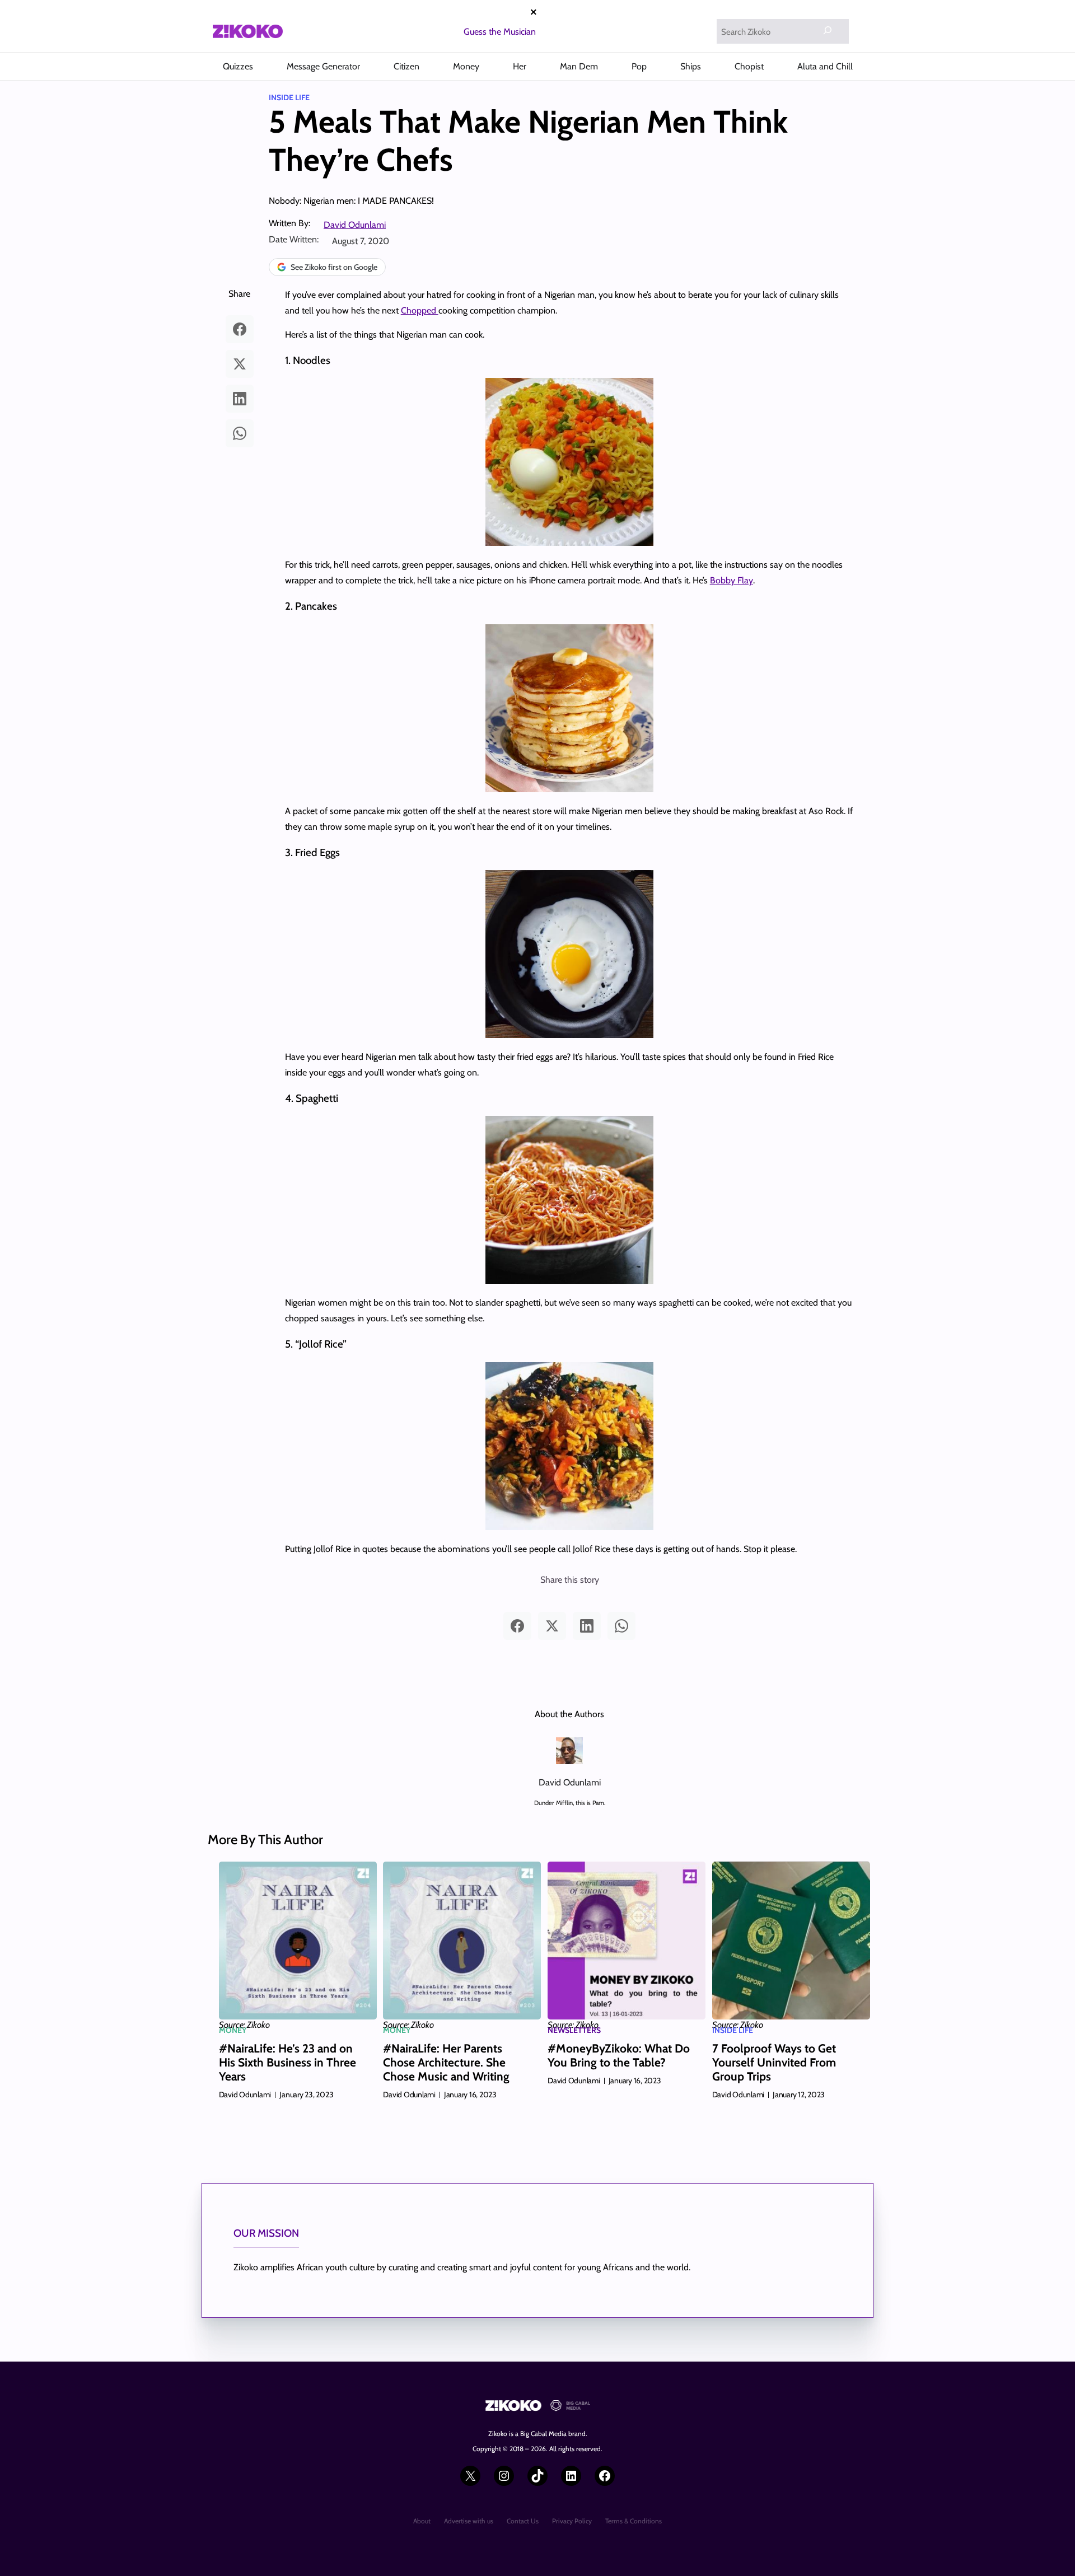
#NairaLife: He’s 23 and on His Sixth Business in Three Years (288, 2062)
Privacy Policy (572, 2521)
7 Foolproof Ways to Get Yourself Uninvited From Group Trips (774, 2062)
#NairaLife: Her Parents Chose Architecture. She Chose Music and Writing (446, 2062)
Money (233, 2030)
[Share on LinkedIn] (240, 399)
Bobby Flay (732, 580)
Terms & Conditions (634, 2521)
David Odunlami (355, 225)
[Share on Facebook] (240, 329)
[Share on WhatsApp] (240, 433)
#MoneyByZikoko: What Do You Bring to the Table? (619, 2055)
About (422, 2521)
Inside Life (289, 97)
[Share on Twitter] (240, 364)
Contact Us (523, 2521)
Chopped (420, 310)
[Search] (828, 30)
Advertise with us (469, 2521)
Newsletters (574, 2030)
